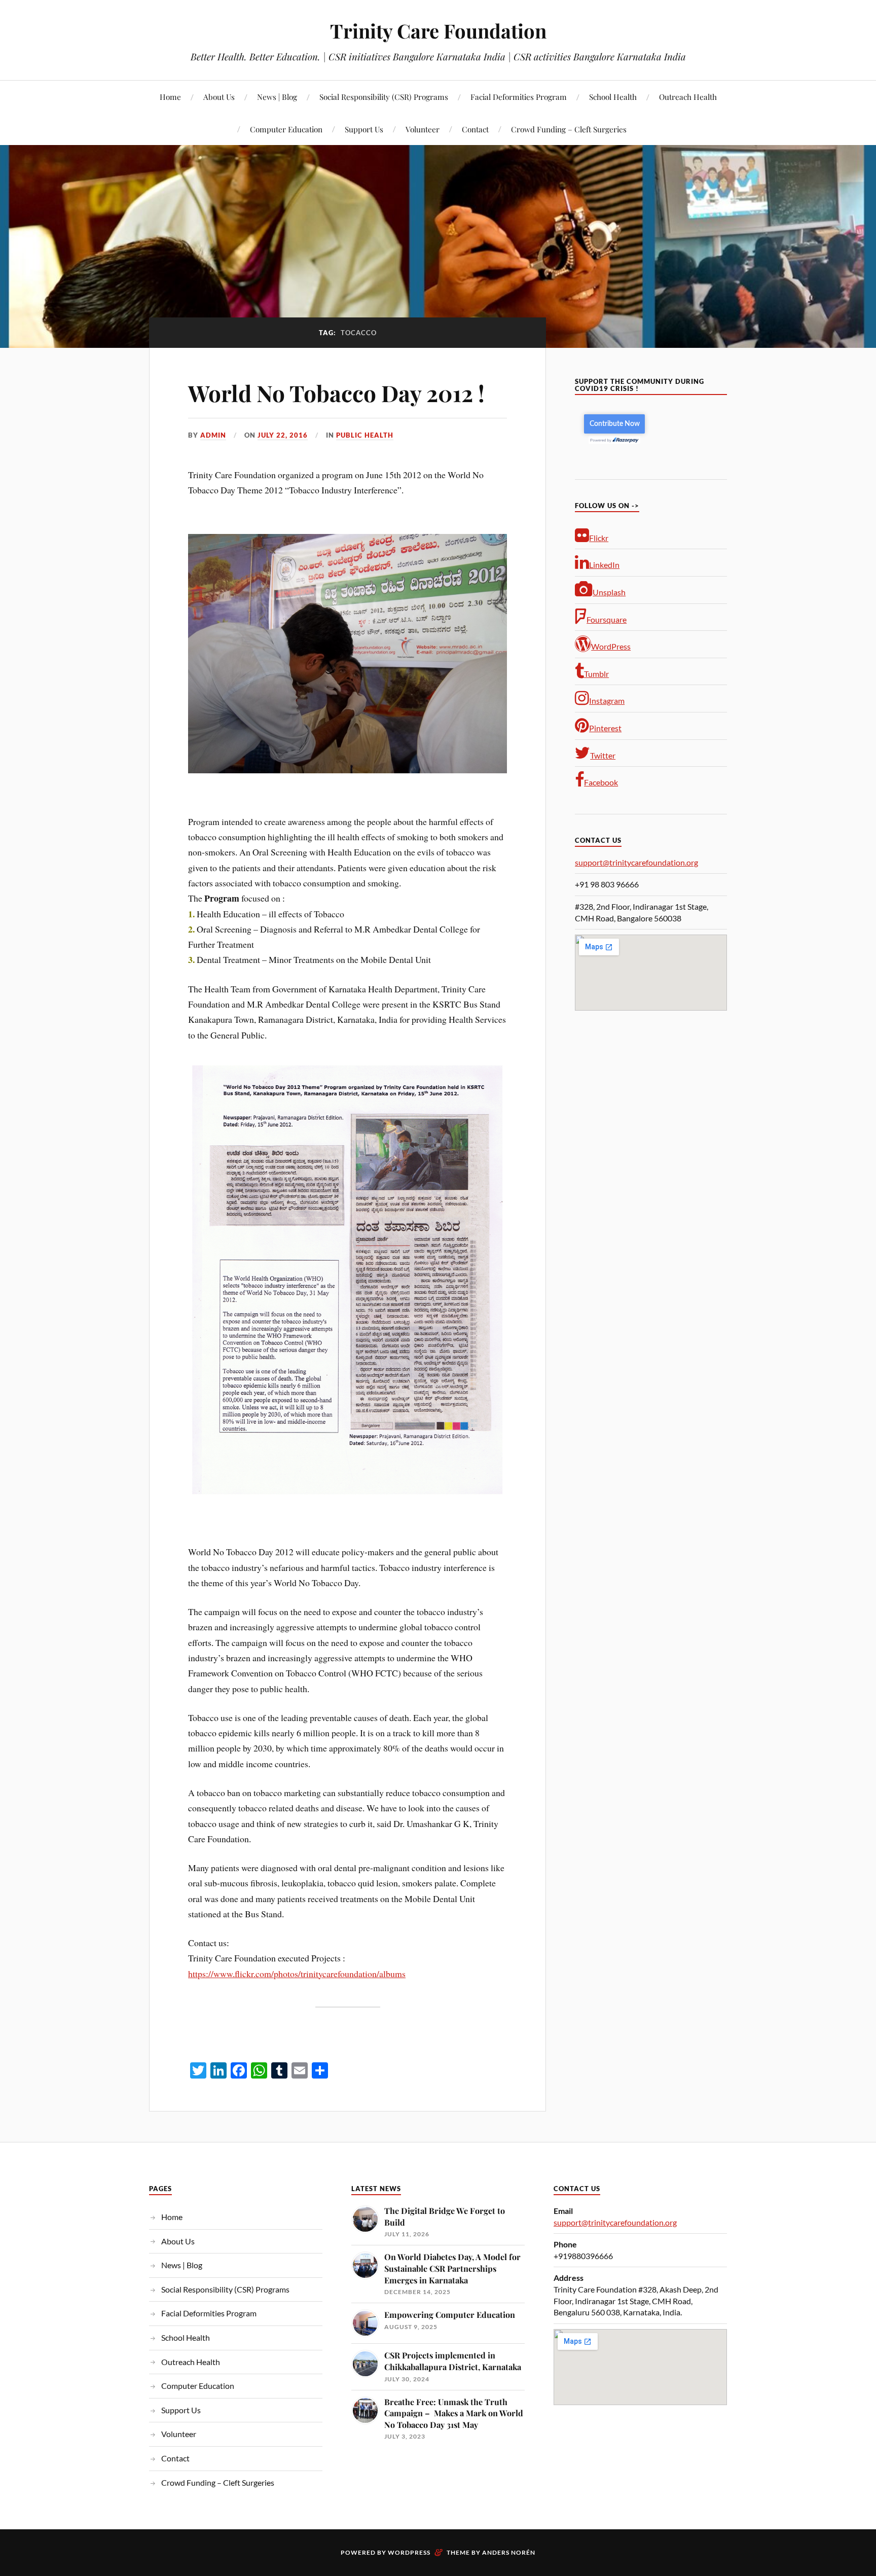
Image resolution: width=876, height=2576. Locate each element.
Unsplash (609, 592)
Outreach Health (688, 97)
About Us (219, 97)
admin (213, 435)
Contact (475, 129)
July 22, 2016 (283, 435)
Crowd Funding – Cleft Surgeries (569, 129)
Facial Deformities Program (519, 97)
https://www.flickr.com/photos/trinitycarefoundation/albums (297, 1974)
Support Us (364, 129)
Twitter (603, 755)
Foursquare (607, 619)
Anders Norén (509, 2552)
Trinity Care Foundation (438, 31)
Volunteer (423, 129)
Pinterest (605, 728)
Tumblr (596, 674)
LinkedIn (604, 565)
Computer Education (286, 129)
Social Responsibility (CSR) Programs (384, 97)
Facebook (601, 782)
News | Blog (277, 97)
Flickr (599, 538)
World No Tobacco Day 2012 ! (336, 393)
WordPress (611, 646)
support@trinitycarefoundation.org (636, 862)
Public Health (365, 435)
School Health (613, 97)
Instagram (607, 701)
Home (170, 97)
